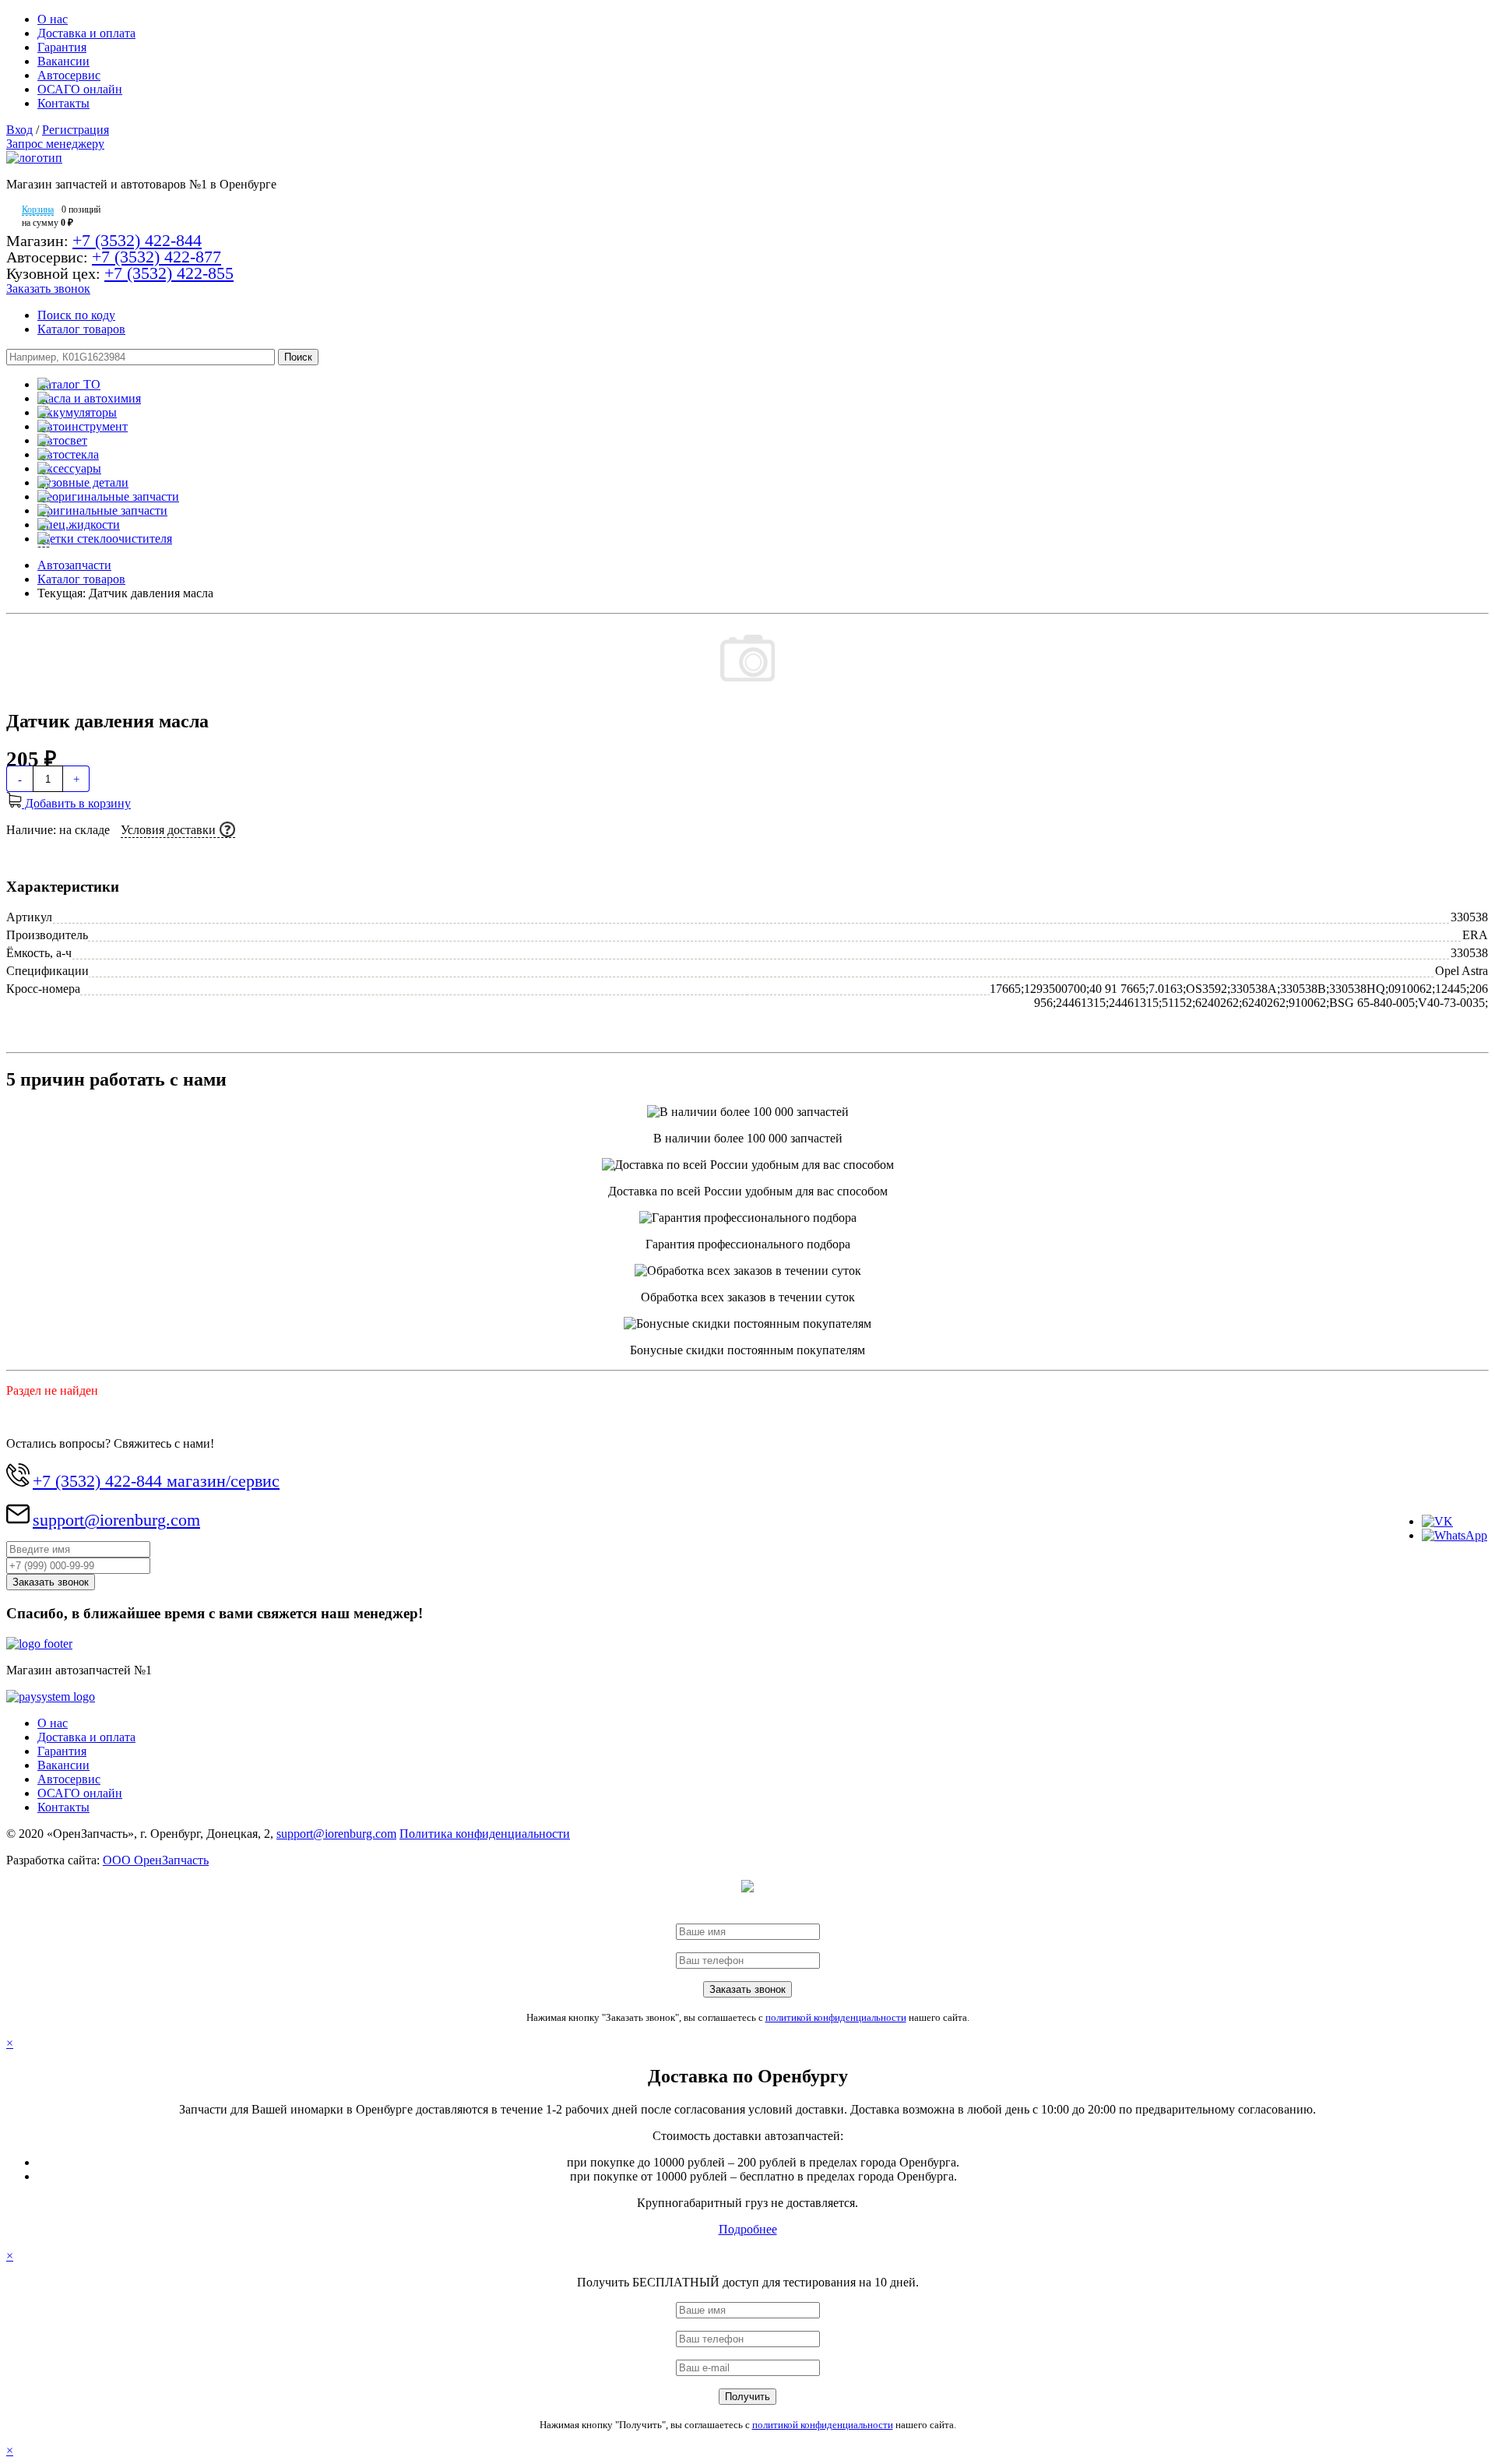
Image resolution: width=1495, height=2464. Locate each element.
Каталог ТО (69, 384)
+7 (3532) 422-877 (157, 257)
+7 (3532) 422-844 (137, 240)
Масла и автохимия (89, 398)
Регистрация (76, 130)
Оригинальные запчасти (102, 510)
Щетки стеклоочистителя (105, 539)
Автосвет (62, 440)
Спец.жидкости (79, 524)
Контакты (63, 103)
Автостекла (68, 454)
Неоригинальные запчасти (108, 496)
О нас (53, 19)
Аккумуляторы (77, 412)
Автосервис (69, 75)
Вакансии (63, 61)
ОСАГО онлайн (80, 89)
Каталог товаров (81, 329)
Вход (19, 130)
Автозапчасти (74, 565)
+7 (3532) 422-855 (169, 273)
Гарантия (62, 47)
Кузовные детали (83, 482)
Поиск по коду (76, 315)
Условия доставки (168, 830)
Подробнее (748, 2229)
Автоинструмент (83, 426)
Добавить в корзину (76, 803)
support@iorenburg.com (116, 1520)
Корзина (38, 209)
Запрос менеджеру (55, 144)
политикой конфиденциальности (836, 2017)
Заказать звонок (48, 289)
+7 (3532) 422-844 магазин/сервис (156, 1481)
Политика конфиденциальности (485, 1834)
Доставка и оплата (86, 33)
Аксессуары (69, 468)
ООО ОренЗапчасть (156, 1860)
